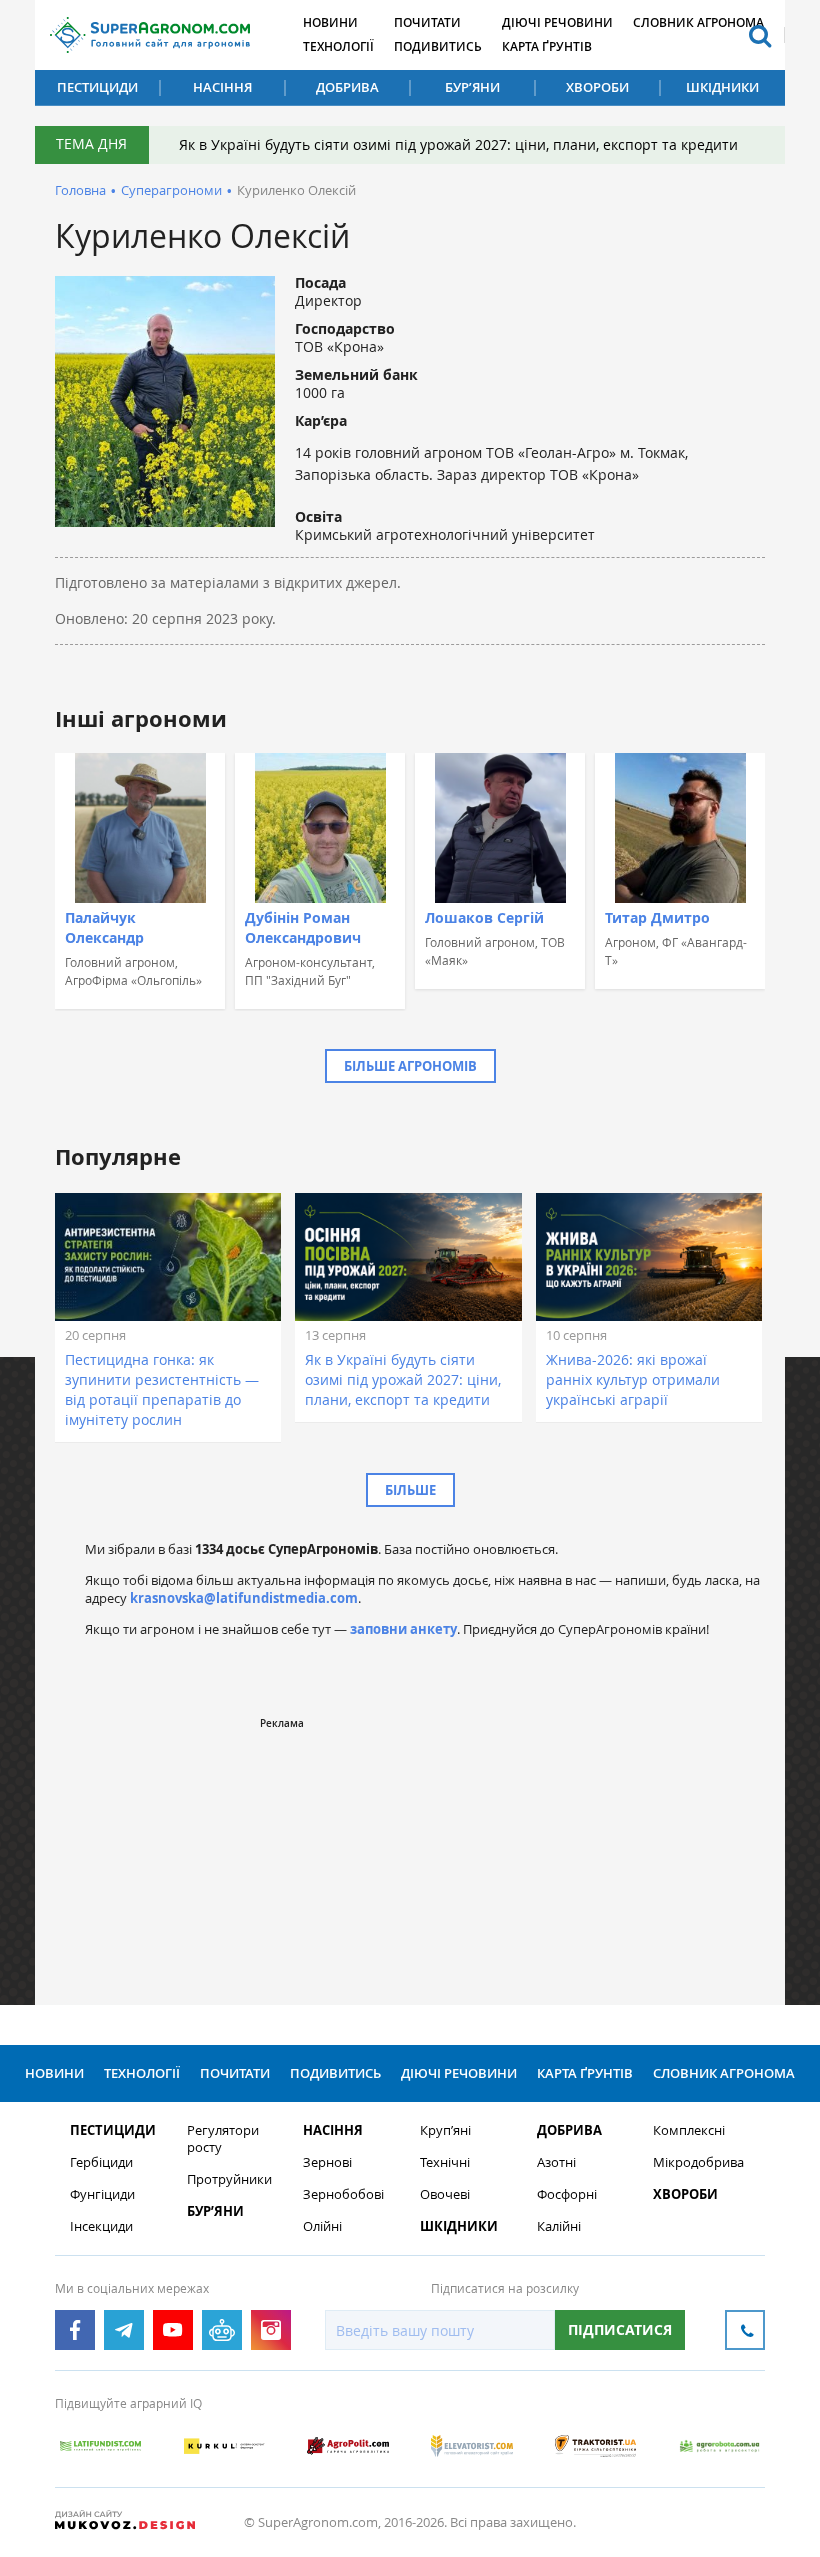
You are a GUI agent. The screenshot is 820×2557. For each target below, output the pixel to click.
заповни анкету (403, 1629)
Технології (338, 46)
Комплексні (689, 2130)
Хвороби (597, 87)
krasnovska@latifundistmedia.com (244, 1598)
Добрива (347, 87)
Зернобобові (343, 2194)
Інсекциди (101, 2226)
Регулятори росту (223, 2139)
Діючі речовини (557, 22)
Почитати (427, 22)
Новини (330, 22)
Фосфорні (567, 2194)
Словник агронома (698, 22)
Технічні (445, 2162)
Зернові (327, 2162)
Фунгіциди (102, 2194)
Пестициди (97, 87)
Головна (80, 190)
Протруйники (229, 2179)
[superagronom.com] (150, 35)
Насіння (222, 87)
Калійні (559, 2226)
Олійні (322, 2226)
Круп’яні (445, 2130)
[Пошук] (760, 35)
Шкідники (722, 87)
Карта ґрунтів (547, 46)
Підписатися (620, 2329)
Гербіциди (101, 2162)
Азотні (556, 2162)
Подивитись (438, 46)
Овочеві (445, 2194)
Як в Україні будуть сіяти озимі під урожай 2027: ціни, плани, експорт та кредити (458, 144)
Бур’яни (472, 87)
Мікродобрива (698, 2162)
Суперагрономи (171, 190)
